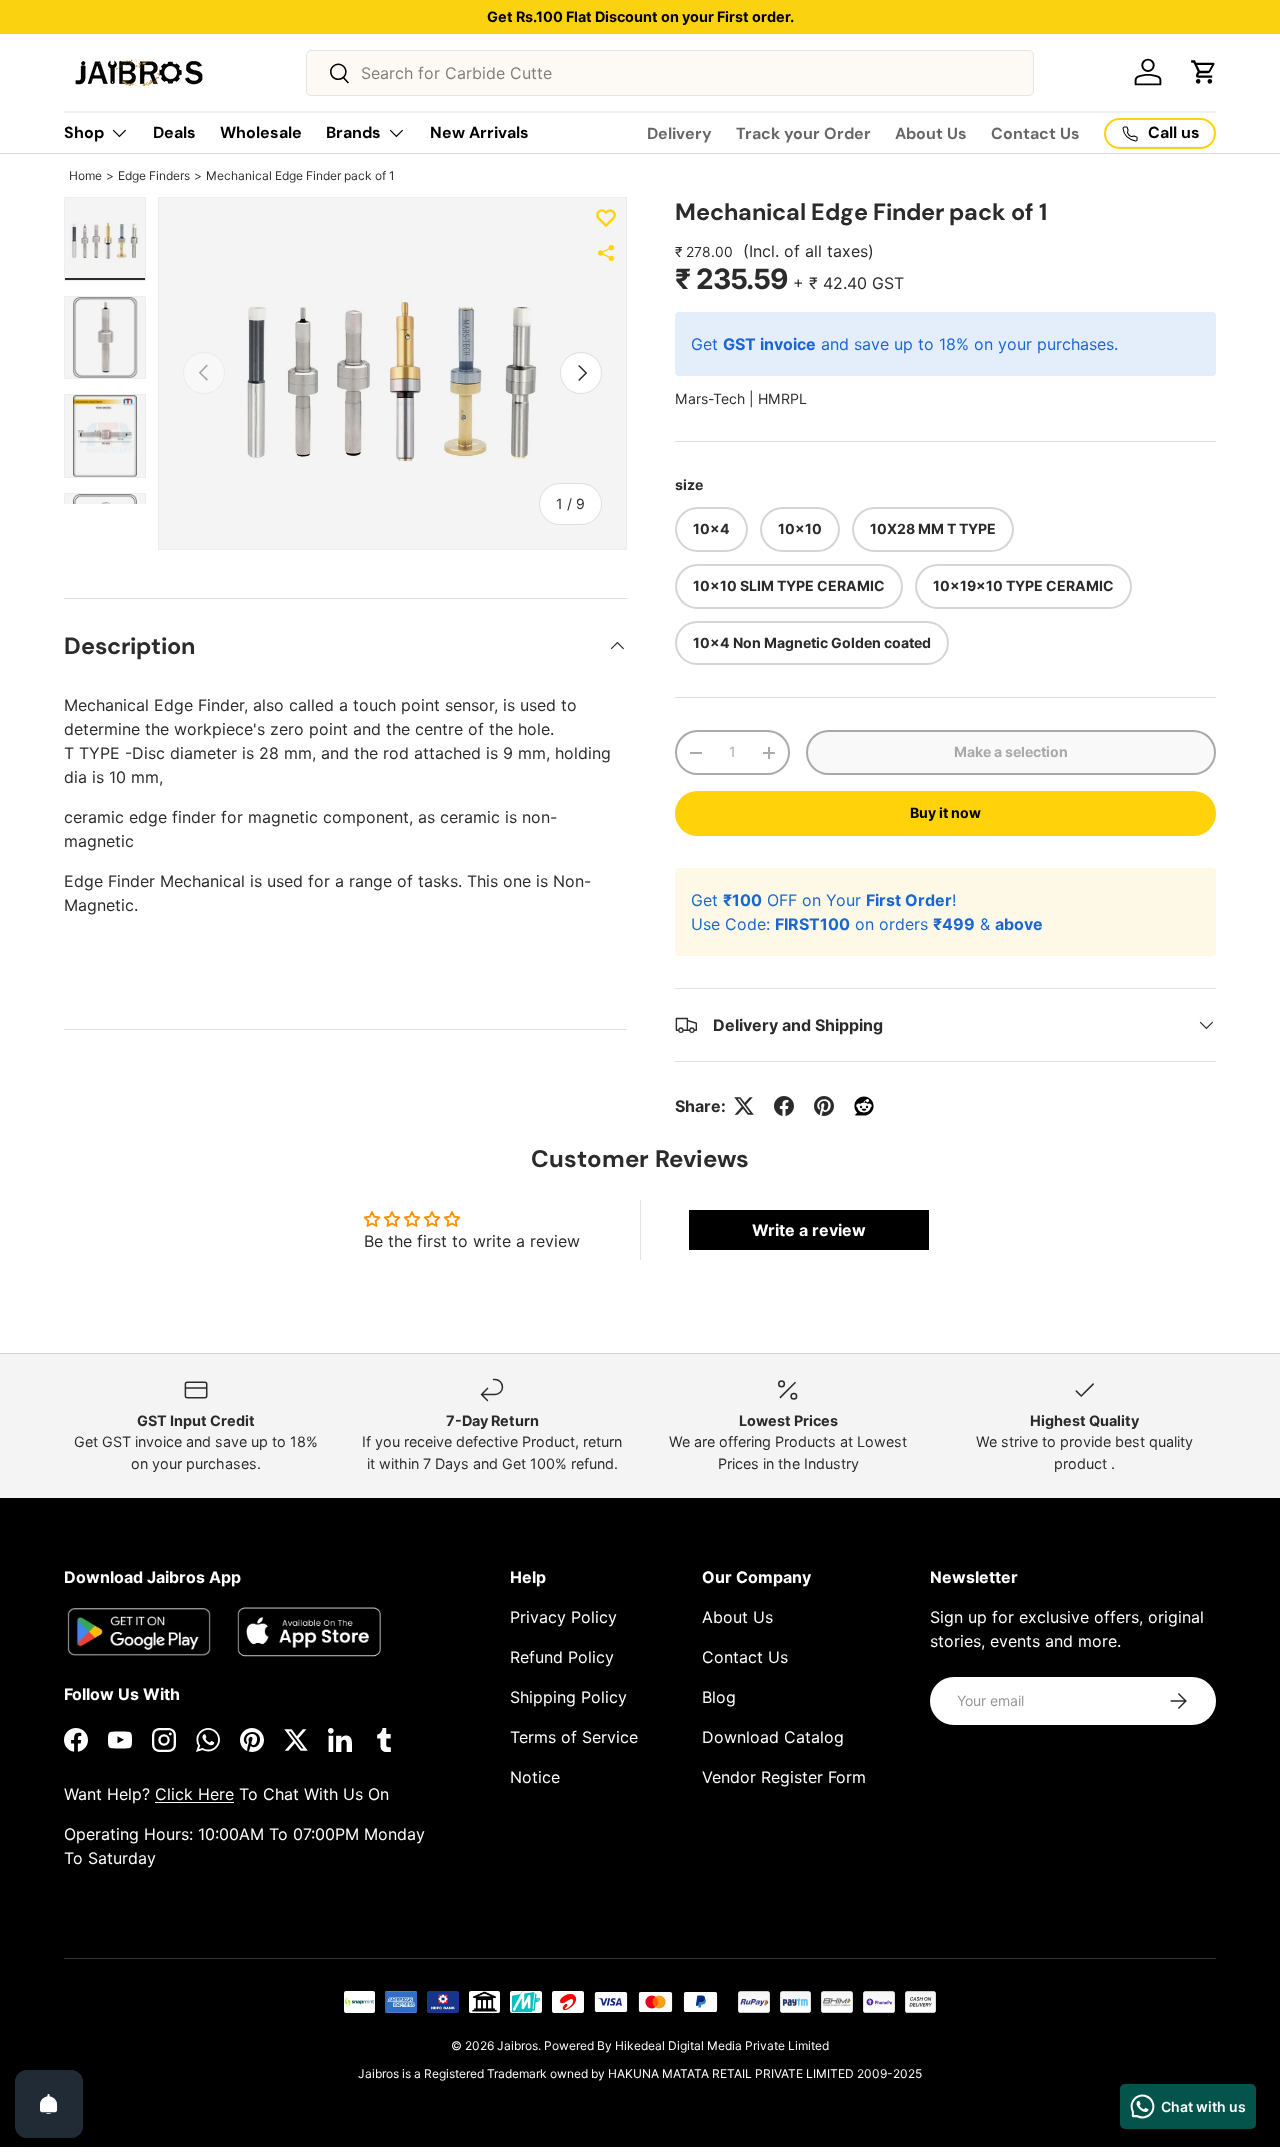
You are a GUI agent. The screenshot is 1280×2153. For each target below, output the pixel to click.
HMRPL (782, 398)
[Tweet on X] (744, 1106)
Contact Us (1035, 133)
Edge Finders (154, 175)
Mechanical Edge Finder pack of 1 (300, 175)
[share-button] (606, 253)
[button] (1204, 72)
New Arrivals (479, 132)
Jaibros (517, 2045)
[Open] (49, 2104)
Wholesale (261, 132)
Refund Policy (562, 1657)
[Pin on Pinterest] (824, 1106)
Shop (84, 132)
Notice (535, 1777)
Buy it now (945, 812)
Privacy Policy (563, 1617)
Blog (719, 1697)
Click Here (194, 1794)
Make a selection (1011, 751)
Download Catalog (773, 1737)
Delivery (679, 133)
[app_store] (139, 1631)
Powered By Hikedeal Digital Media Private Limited (686, 2045)
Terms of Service (574, 1737)
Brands (353, 132)
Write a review (809, 1230)
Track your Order (803, 133)
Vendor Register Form (784, 1777)
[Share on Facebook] (784, 1106)
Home (85, 175)
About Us (931, 133)
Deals (174, 132)
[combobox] (670, 73)
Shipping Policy (568, 1697)
